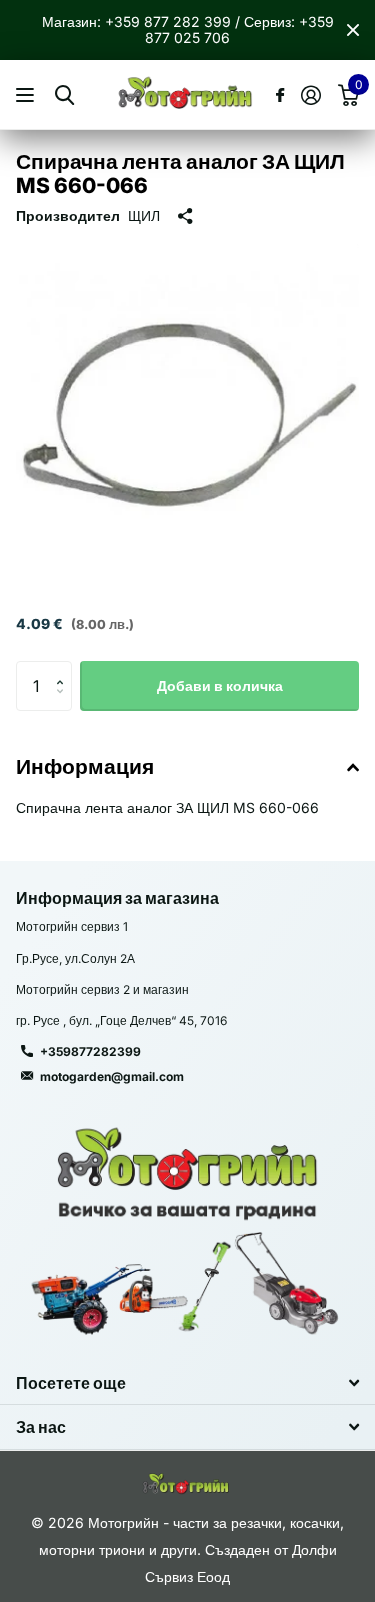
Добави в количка (220, 685)
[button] (64, 668)
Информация (85, 766)
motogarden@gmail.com (112, 1076)
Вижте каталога (27, 95)
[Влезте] (310, 95)
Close (353, 30)
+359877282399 (90, 1051)
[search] (64, 95)
